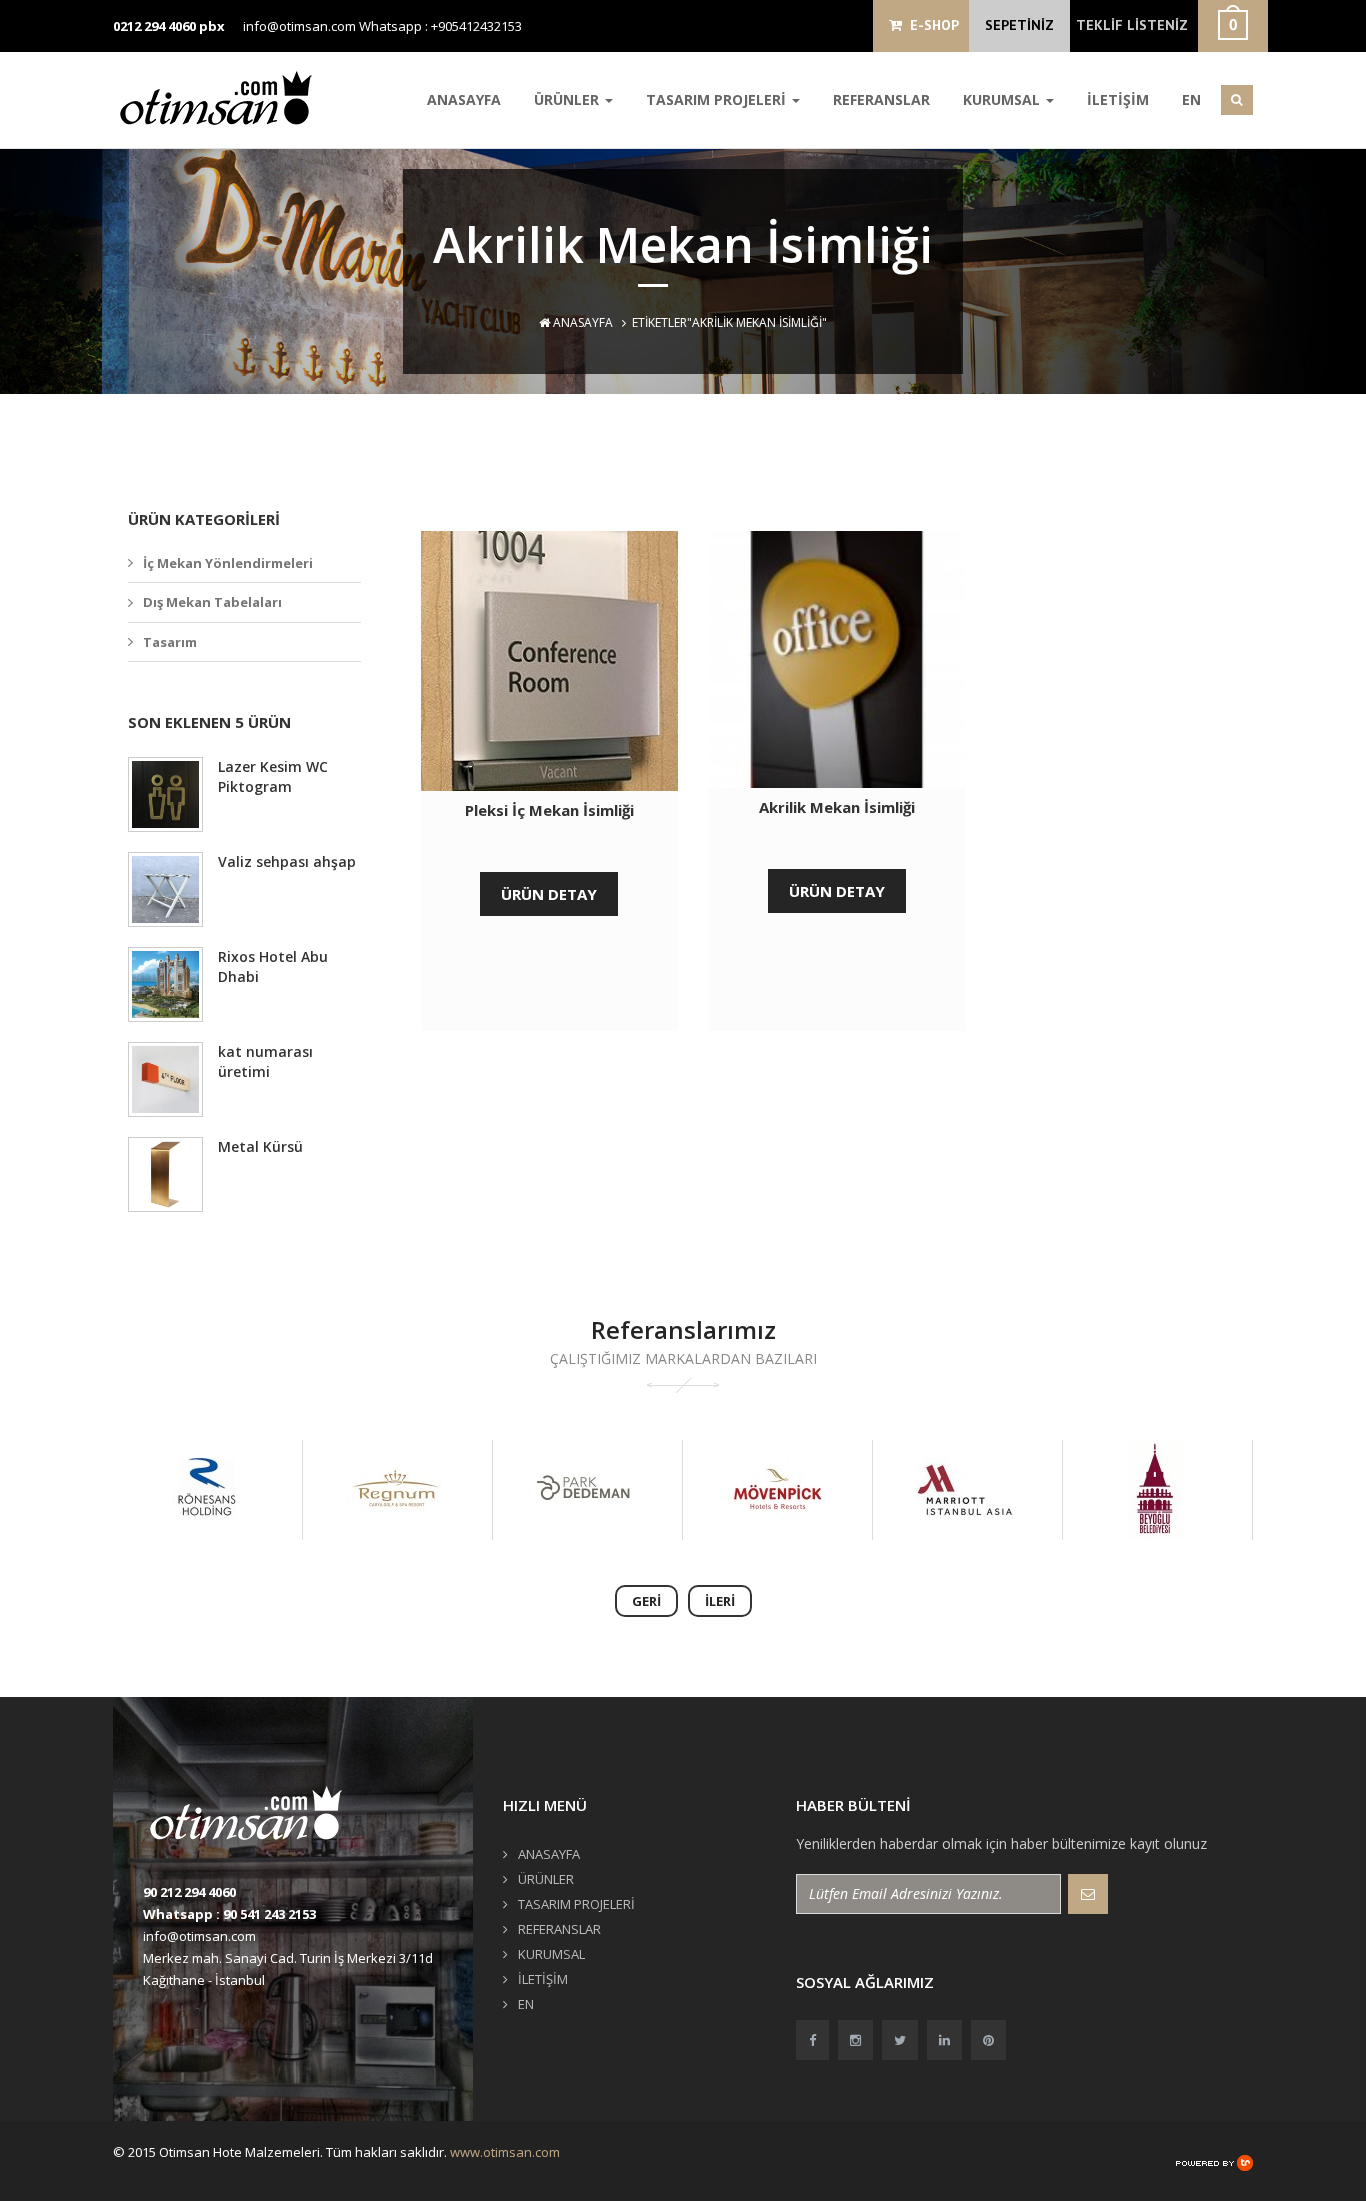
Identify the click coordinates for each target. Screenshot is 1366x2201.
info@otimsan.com (299, 26)
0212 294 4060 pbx (169, 26)
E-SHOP (930, 25)
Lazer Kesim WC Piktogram (273, 776)
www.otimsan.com (505, 2152)
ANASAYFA (464, 99)
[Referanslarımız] (206, 1490)
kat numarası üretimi (265, 1061)
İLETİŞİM (1118, 99)
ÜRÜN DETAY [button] (549, 894)
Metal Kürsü (260, 1146)
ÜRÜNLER (568, 99)
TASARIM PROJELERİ (718, 99)
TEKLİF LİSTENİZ (1132, 25)
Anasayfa (581, 322)
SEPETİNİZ (1019, 25)
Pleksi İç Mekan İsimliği (549, 810)
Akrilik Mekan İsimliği (837, 807)
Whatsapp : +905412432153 (440, 26)
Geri (646, 1601)
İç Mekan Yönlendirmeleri (228, 563)
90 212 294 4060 (189, 1892)
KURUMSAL (1003, 99)
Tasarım (170, 642)
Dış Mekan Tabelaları (212, 602)
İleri (720, 1601)
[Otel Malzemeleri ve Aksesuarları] (223, 97)
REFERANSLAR (881, 99)
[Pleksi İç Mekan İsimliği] (549, 661)
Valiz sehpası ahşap (287, 861)
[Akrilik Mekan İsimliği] (836, 659)
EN (1191, 99)
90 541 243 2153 (269, 1914)
